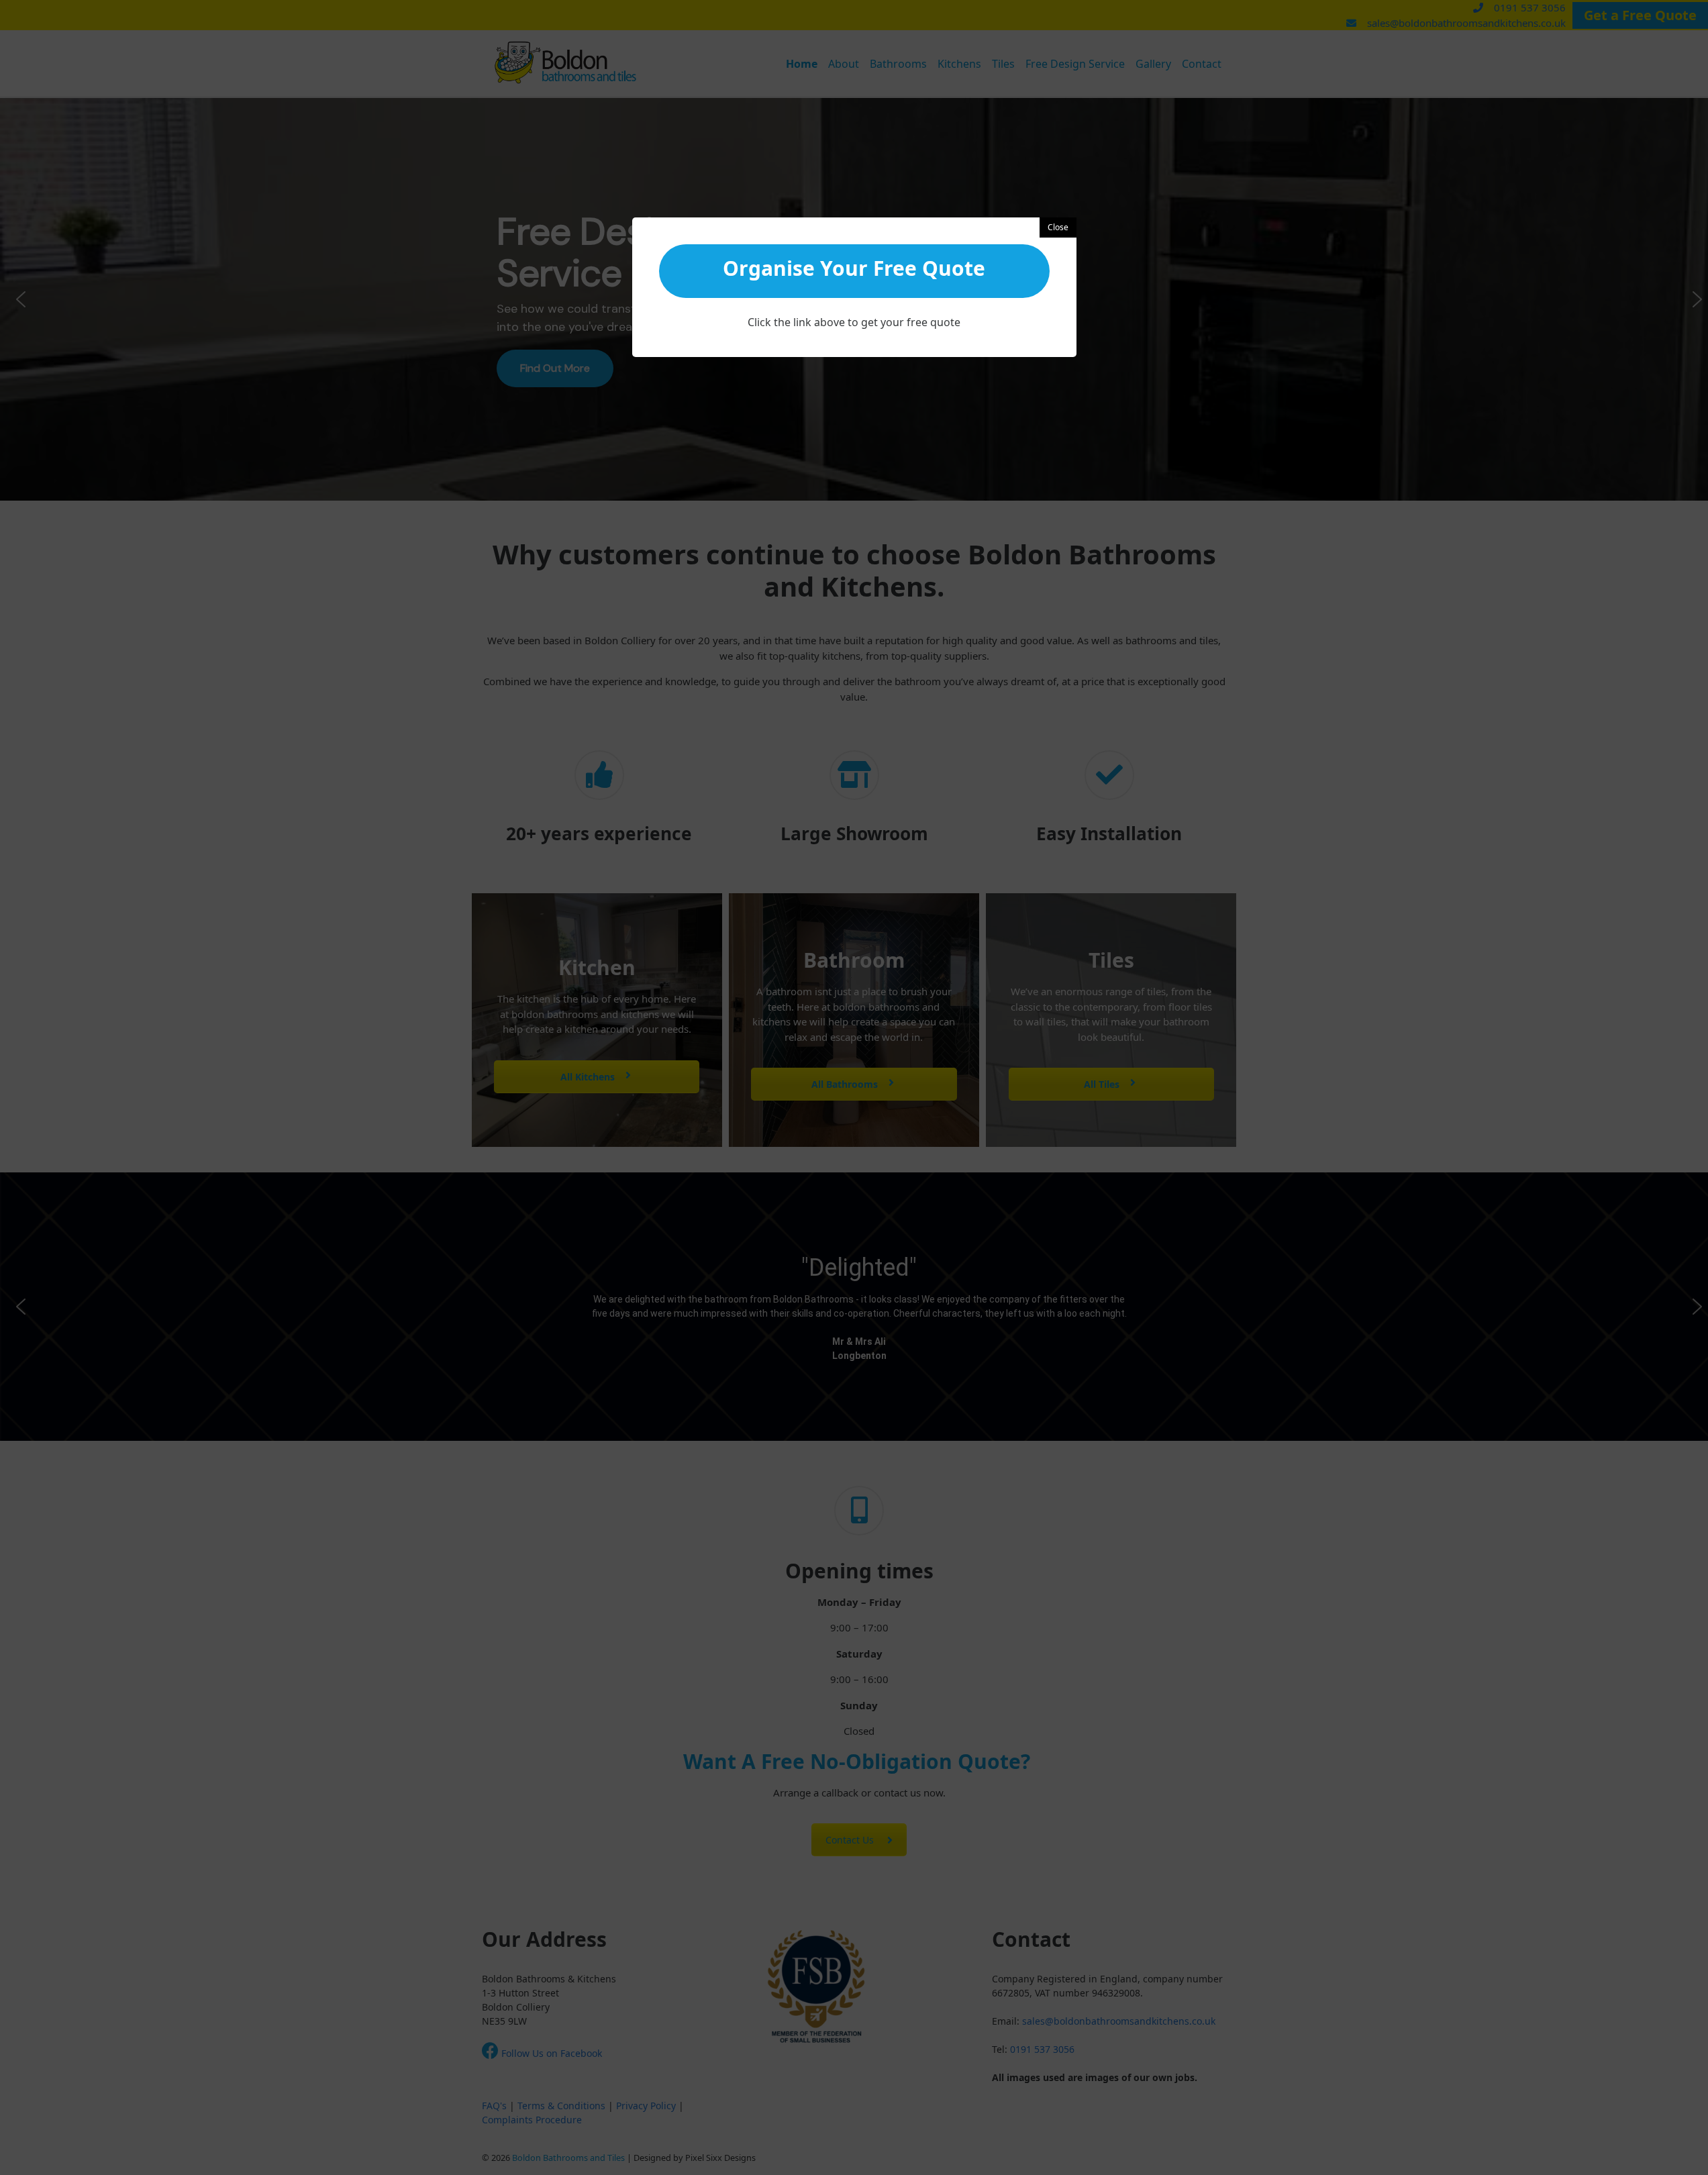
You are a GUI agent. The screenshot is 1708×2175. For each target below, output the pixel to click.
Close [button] (1058, 227)
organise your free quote (854, 268)
